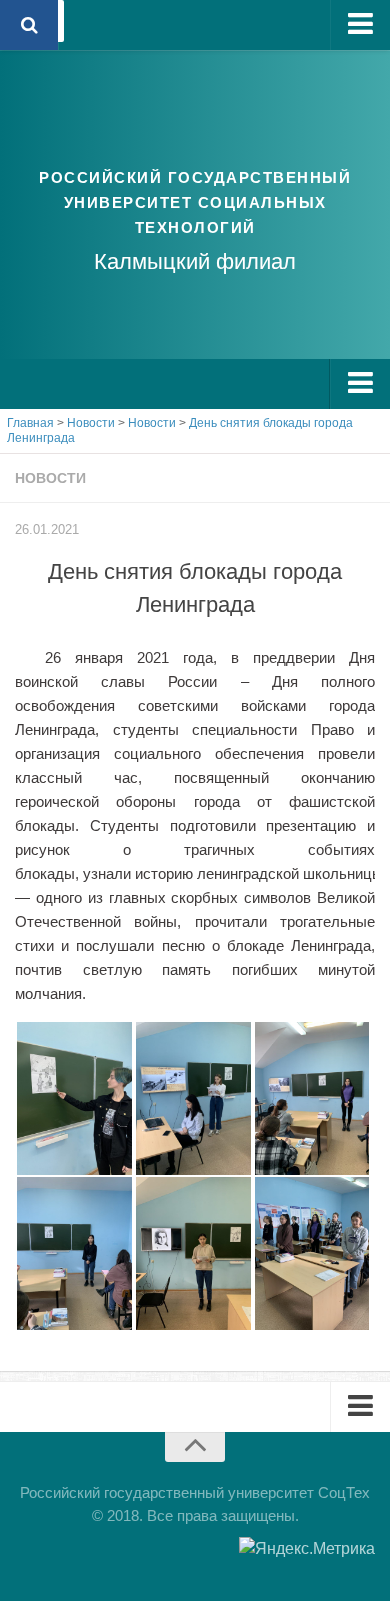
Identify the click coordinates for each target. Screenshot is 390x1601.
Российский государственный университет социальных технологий (195, 202)
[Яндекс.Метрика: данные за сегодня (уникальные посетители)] (307, 1549)
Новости (50, 478)
